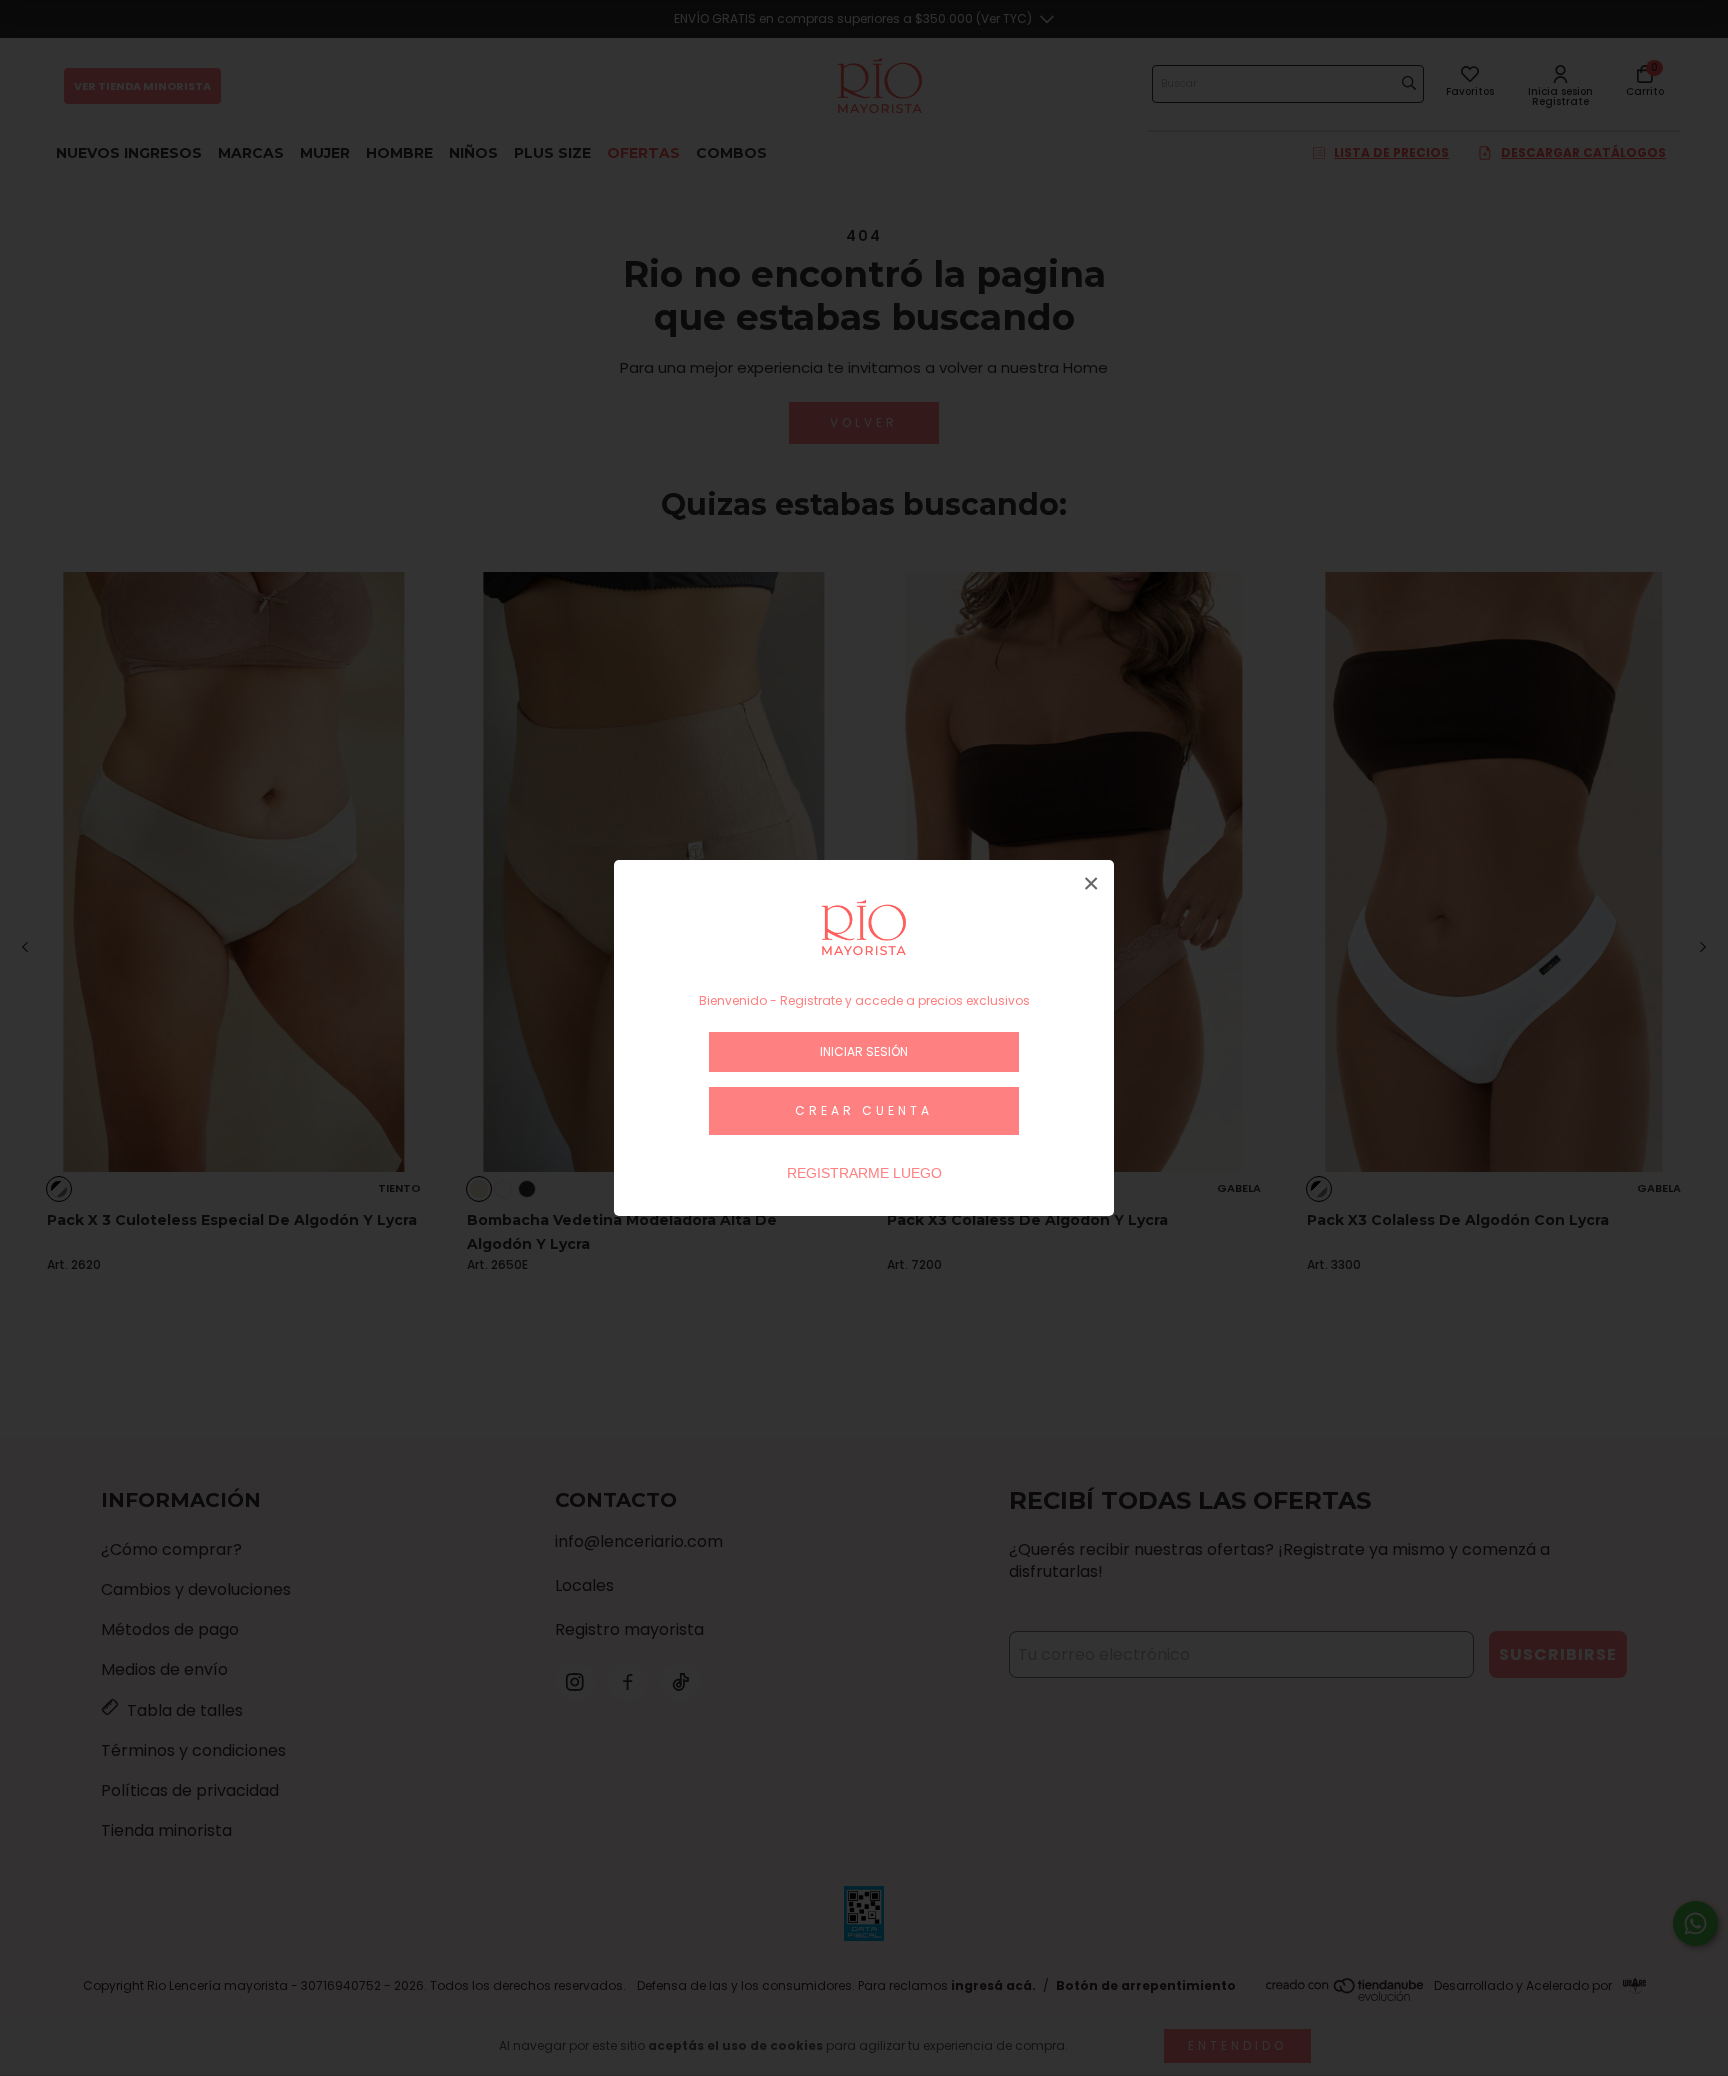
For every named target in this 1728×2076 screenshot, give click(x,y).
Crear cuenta (864, 1110)
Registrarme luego (864, 1173)
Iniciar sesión (864, 1051)
